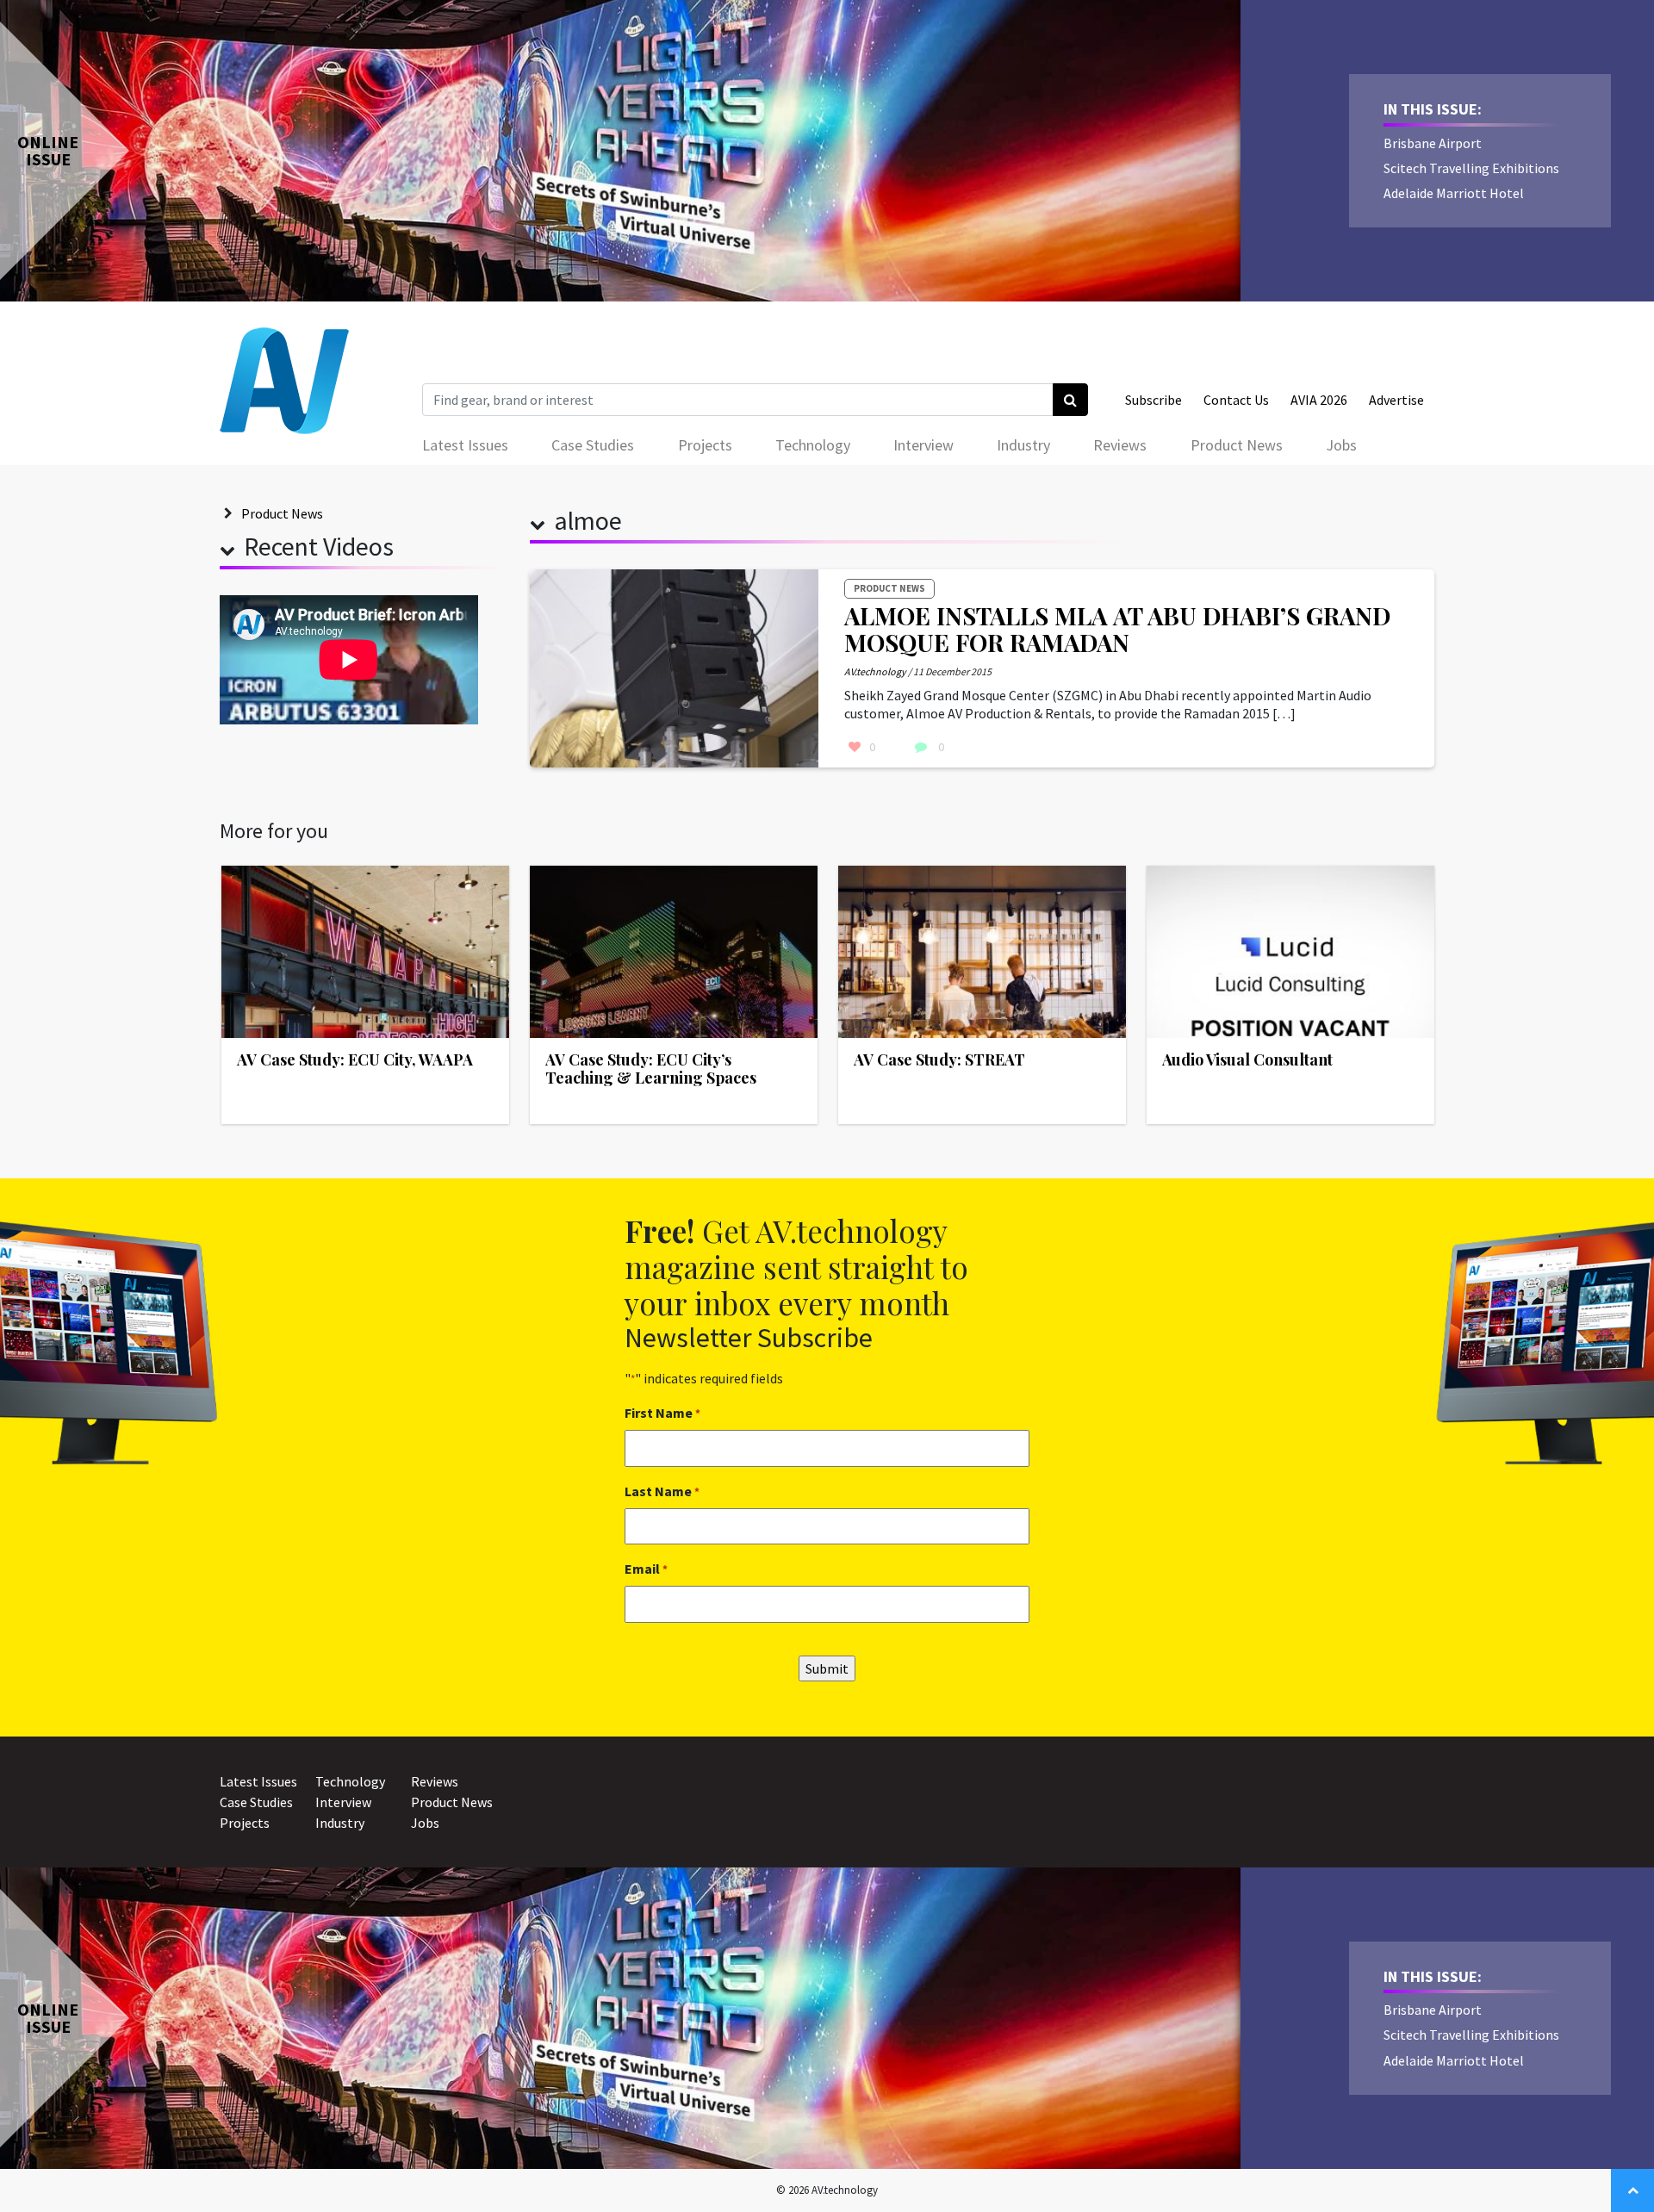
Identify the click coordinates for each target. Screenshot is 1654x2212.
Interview (923, 445)
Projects (705, 445)
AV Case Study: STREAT (939, 1059)
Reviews (1120, 445)
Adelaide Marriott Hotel (1454, 193)
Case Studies (593, 445)
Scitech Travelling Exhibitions (1471, 168)
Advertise (1396, 400)
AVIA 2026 (1319, 400)
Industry (1023, 445)
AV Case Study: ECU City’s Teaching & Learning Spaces (651, 1069)
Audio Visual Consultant (1247, 1059)
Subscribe (1153, 400)
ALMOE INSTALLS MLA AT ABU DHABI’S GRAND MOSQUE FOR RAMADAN (1117, 629)
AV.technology (875, 671)
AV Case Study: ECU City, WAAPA (355, 1059)
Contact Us (1236, 400)
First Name (662, 1413)
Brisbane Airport (1433, 143)
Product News (1237, 445)
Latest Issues (465, 445)
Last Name (662, 1491)
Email (646, 1569)
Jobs (1341, 445)
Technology (813, 445)
